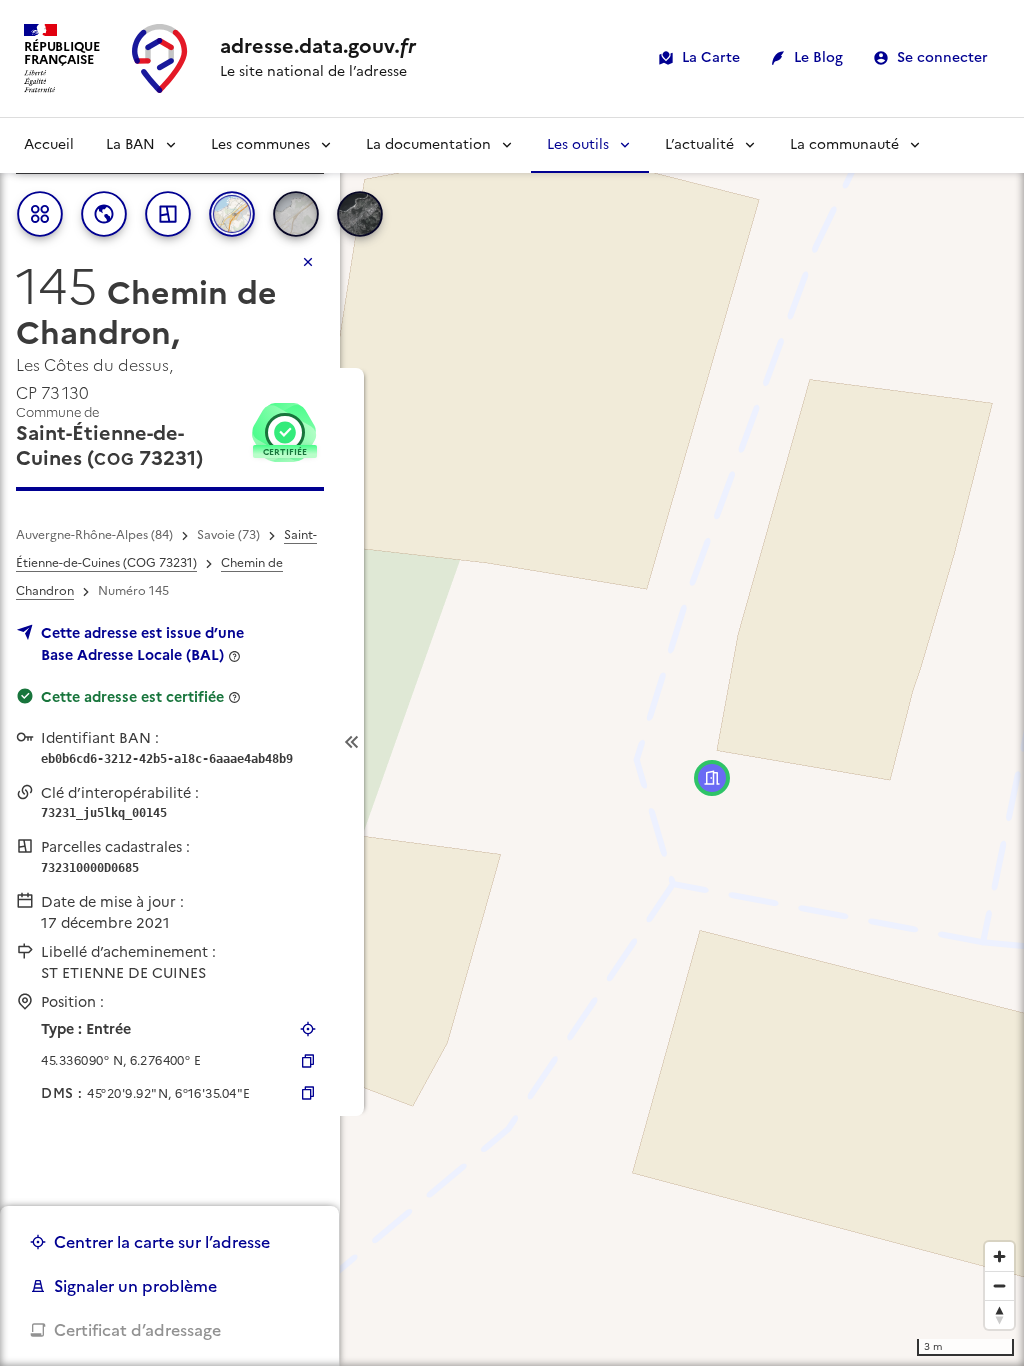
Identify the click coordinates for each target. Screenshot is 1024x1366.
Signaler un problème (135, 1286)
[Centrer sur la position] (308, 1029)
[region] (512, 742)
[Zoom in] (999, 1256)
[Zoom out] (999, 1285)
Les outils (578, 144)
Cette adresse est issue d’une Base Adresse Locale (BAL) (142, 644)
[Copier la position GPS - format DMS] (308, 1093)
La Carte (711, 57)
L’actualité (699, 144)
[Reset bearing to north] (999, 1314)
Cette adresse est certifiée (132, 697)
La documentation (428, 144)
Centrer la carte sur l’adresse (162, 1242)
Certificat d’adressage (137, 1330)
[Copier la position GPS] (308, 1061)
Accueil (49, 144)
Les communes (260, 144)
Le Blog (818, 57)
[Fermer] (308, 262)
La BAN (130, 144)
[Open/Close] (352, 742)
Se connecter (942, 57)
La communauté (844, 144)
